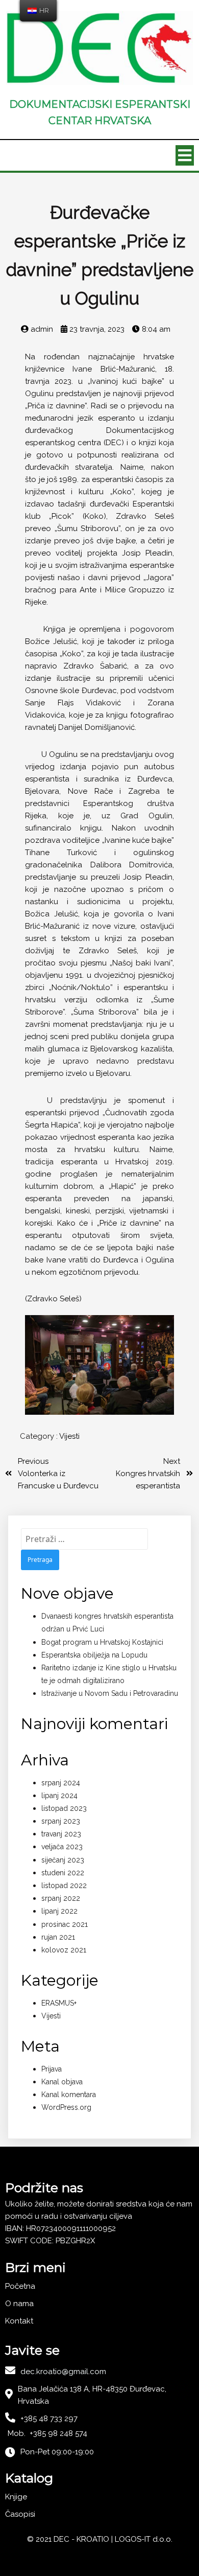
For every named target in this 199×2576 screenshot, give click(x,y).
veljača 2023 (62, 1847)
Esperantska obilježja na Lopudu (94, 1655)
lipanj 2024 (59, 1796)
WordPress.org (66, 2107)
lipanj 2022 (59, 1911)
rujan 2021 (58, 1937)
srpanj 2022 (61, 1898)
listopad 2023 (64, 1808)
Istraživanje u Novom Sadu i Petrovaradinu (110, 1693)
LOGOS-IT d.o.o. (144, 2539)
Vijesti (69, 1436)
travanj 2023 (61, 1834)
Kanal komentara (69, 2095)
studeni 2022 (63, 1873)
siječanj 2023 (63, 1860)
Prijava (52, 2069)
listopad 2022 (64, 1885)
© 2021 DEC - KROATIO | (71, 2539)
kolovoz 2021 (64, 1950)
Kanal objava (62, 2082)
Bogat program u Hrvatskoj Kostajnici (102, 1642)
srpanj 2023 (61, 1821)
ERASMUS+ (59, 2003)
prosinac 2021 (65, 1924)
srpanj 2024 (61, 1783)
